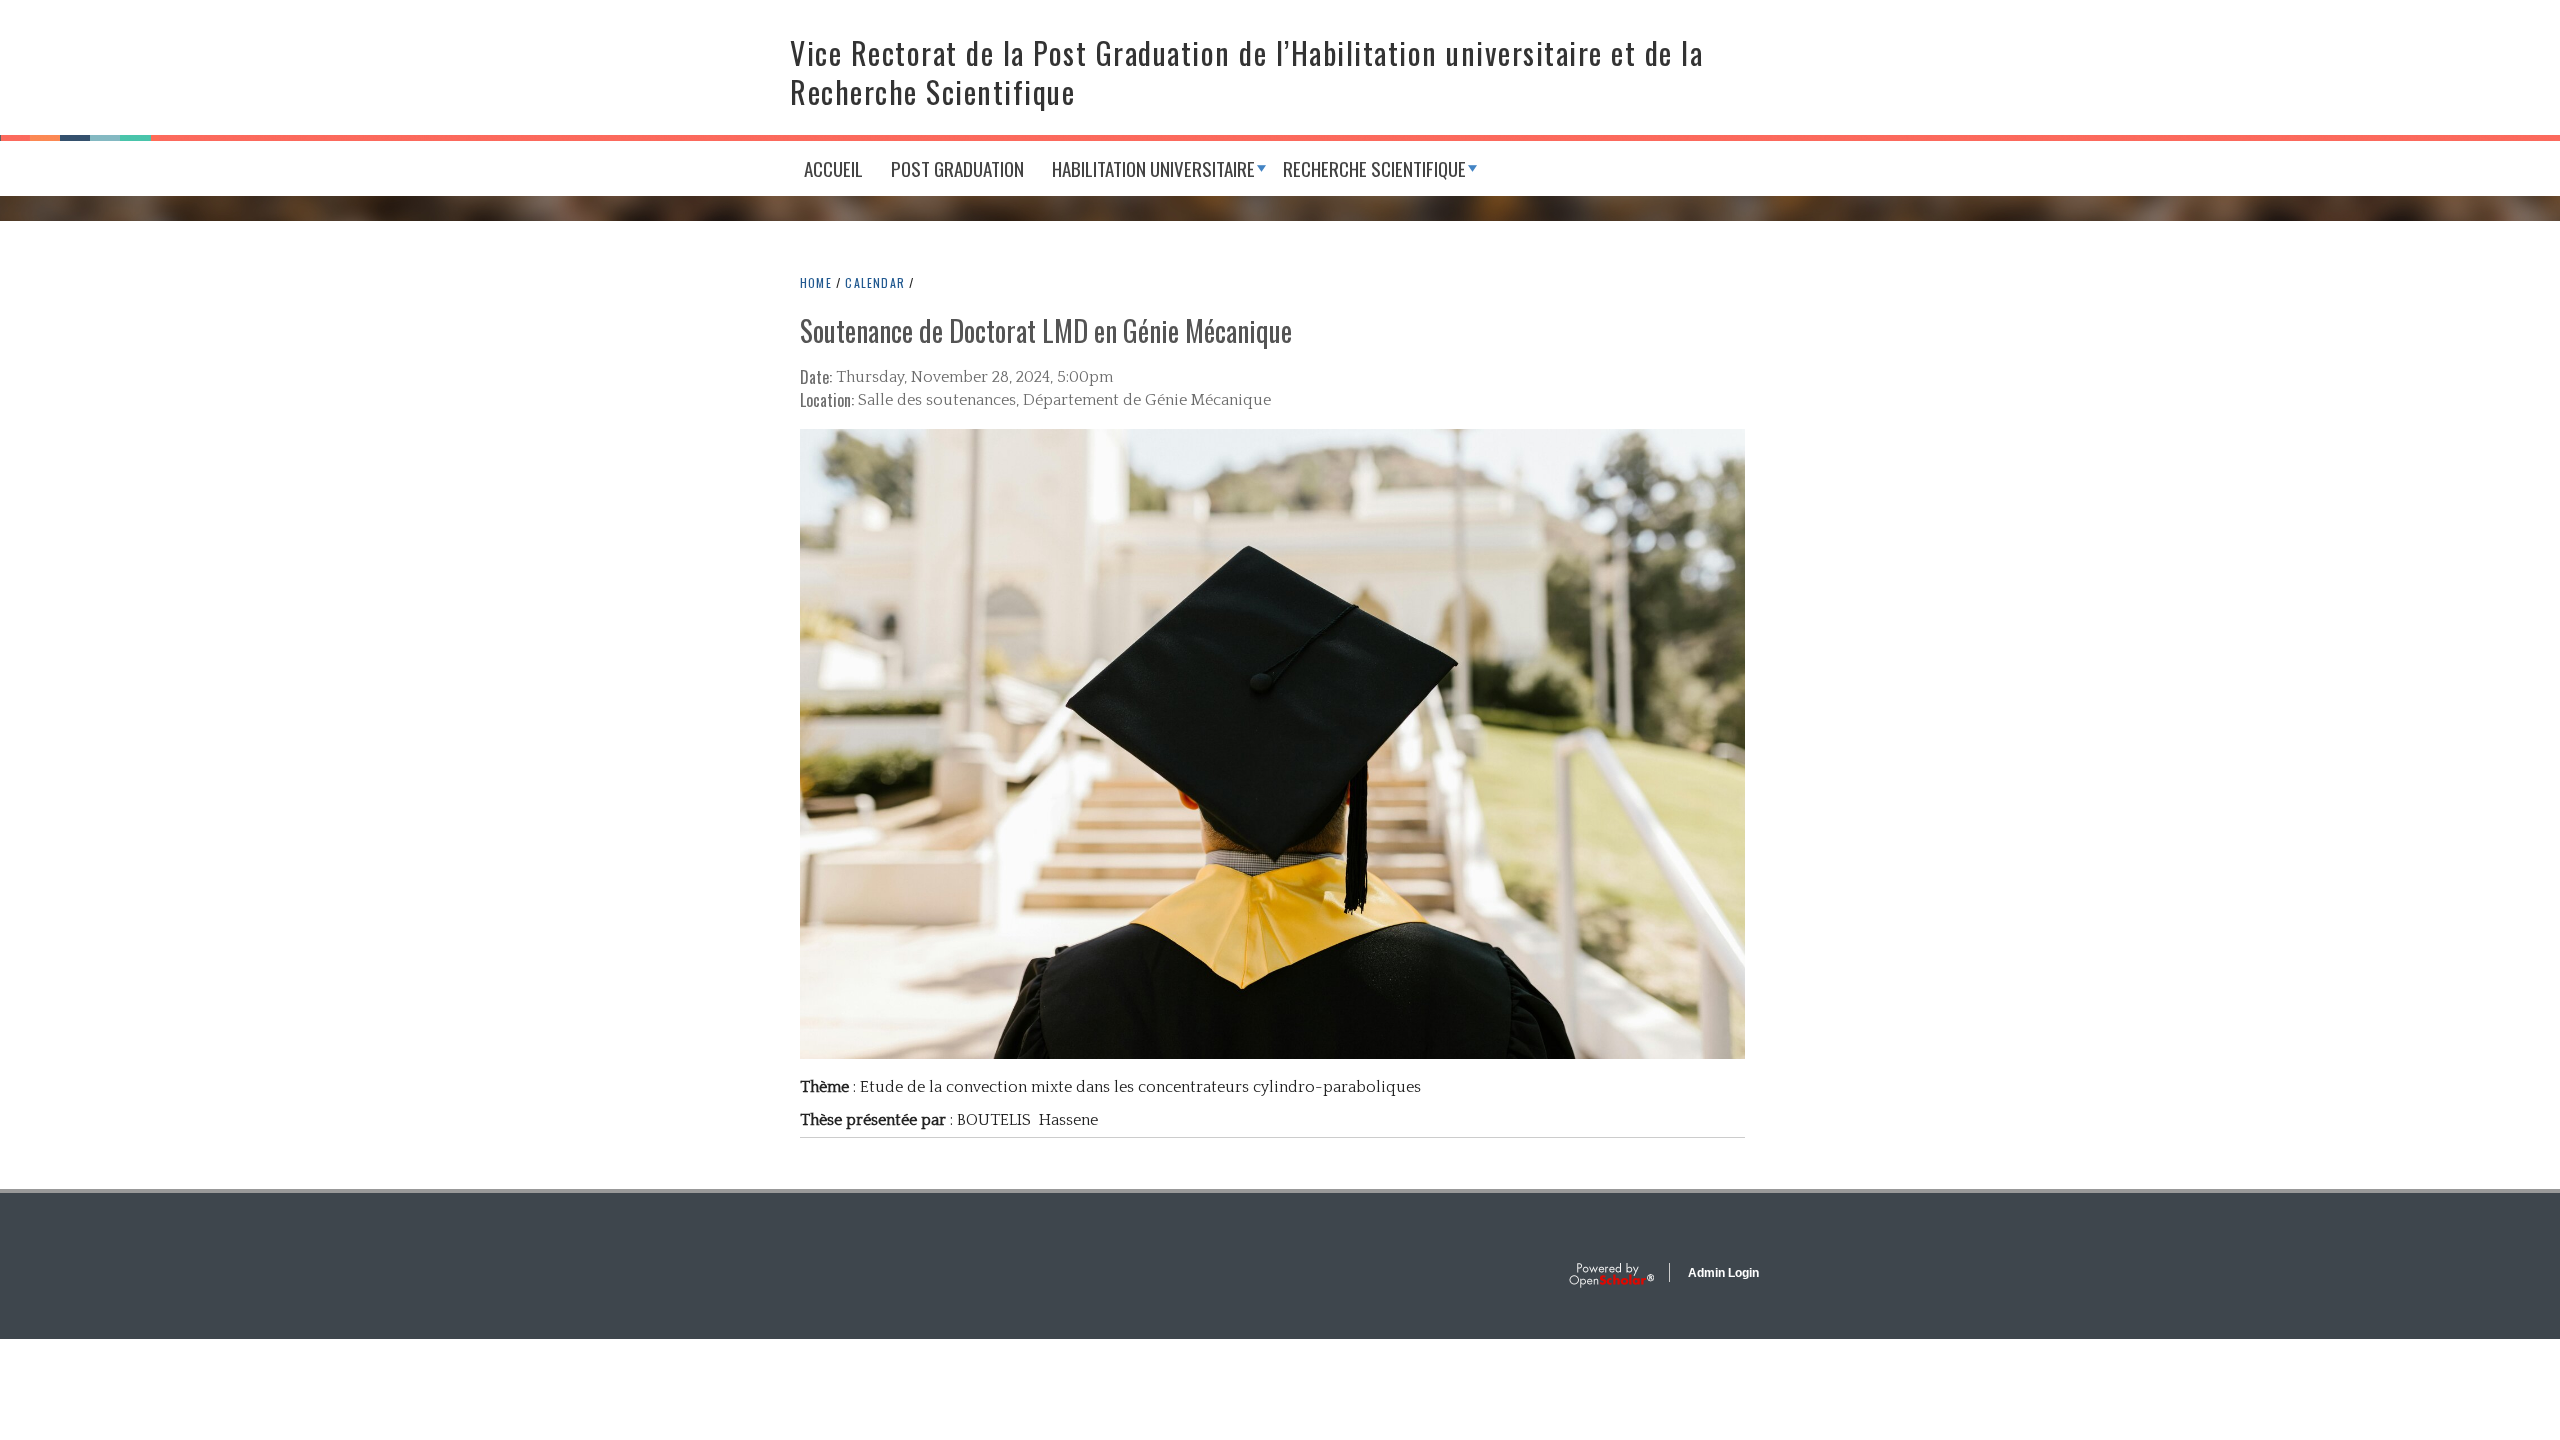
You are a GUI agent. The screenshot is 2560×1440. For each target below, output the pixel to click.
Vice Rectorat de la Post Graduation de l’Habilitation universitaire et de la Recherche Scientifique (1246, 72)
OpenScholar (1611, 1276)
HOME (816, 282)
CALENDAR (875, 282)
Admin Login (1723, 1273)
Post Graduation (957, 168)
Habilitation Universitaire (1153, 168)
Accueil (833, 168)
